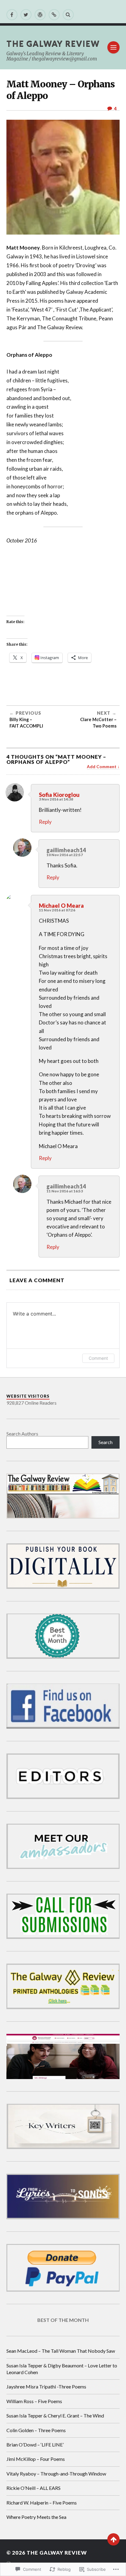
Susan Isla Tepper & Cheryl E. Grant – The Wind (55, 2415)
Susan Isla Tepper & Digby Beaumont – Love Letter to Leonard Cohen (62, 2369)
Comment (98, 1358)
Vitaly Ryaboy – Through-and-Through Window (56, 2474)
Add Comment (102, 767)
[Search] (68, 15)
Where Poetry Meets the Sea (36, 2517)
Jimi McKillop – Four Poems (36, 2459)
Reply (45, 822)
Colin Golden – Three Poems (36, 2430)
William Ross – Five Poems (34, 2401)
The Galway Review (53, 43)
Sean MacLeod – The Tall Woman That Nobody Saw (61, 2351)
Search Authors (22, 1434)
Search (106, 1442)
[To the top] (113, 2539)
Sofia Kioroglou (59, 795)
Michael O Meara (61, 906)
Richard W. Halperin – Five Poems (42, 2503)
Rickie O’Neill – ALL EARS (33, 2488)
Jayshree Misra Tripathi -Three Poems (46, 2386)
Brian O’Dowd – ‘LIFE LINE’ (35, 2445)
